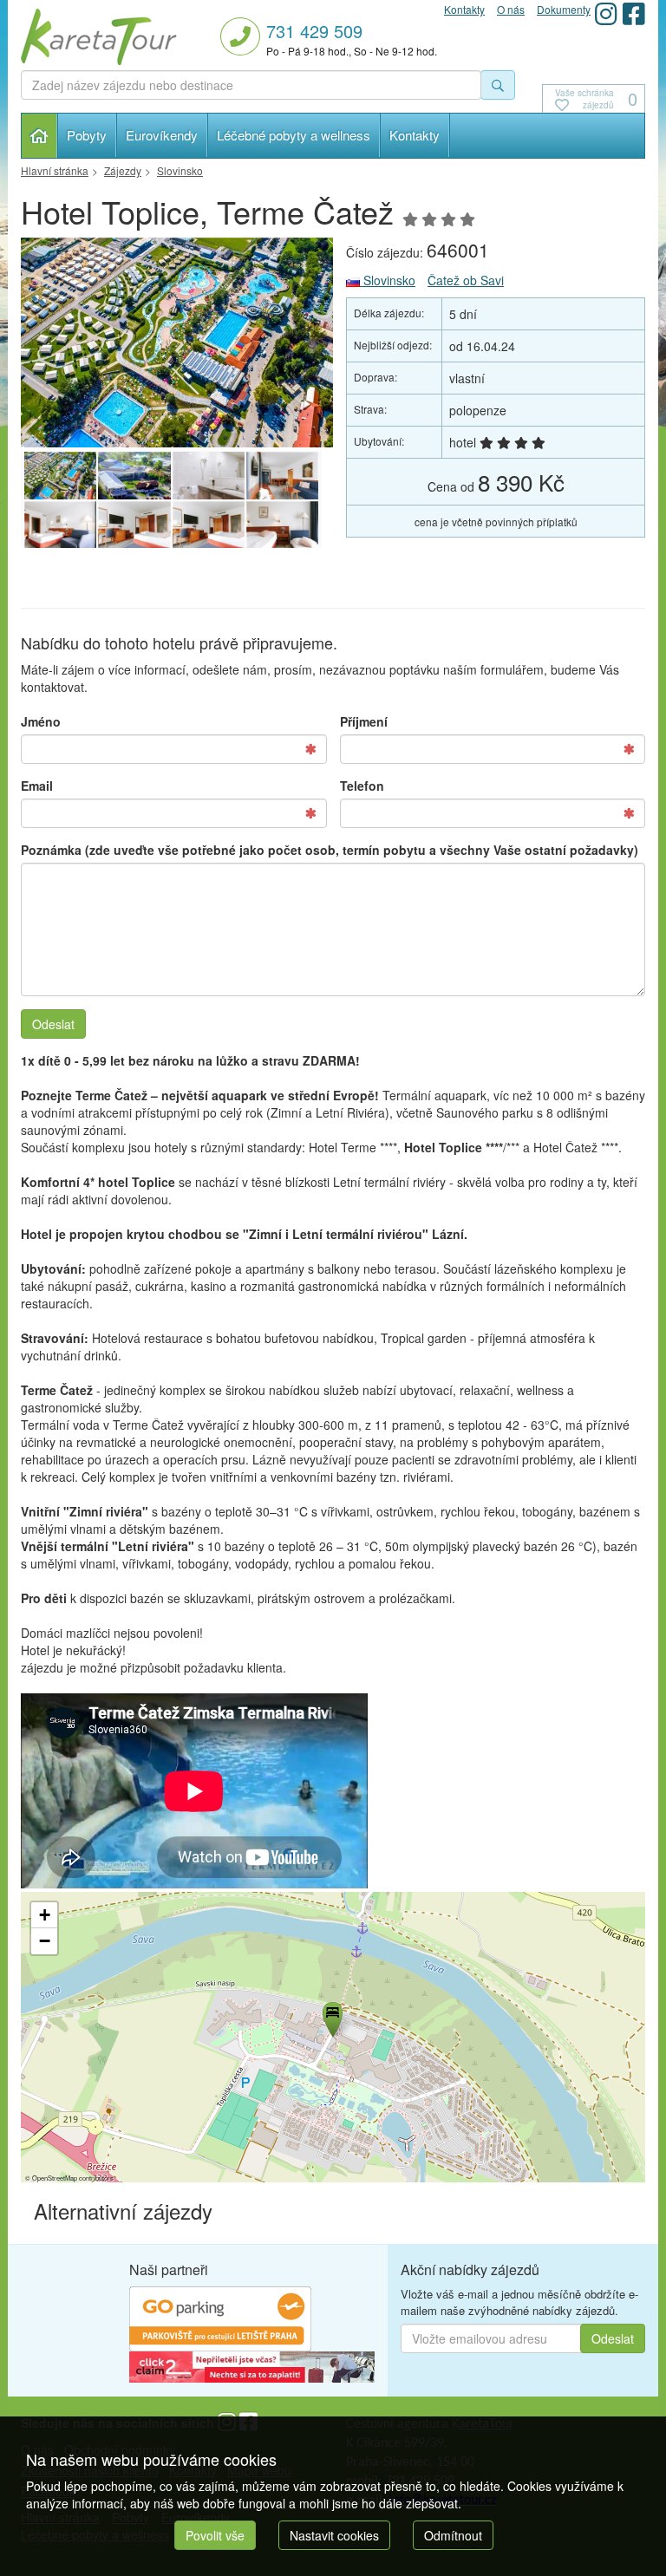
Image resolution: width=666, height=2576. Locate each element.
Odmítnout (453, 2535)
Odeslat (53, 1024)
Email (37, 786)
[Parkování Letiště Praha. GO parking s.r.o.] (220, 2317)
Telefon (362, 786)
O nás (511, 9)
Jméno (41, 721)
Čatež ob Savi (466, 280)
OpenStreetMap (55, 2178)
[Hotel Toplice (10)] (282, 476)
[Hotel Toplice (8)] (134, 525)
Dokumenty (564, 9)
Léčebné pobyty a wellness (294, 135)
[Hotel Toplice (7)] (209, 525)
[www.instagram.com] (606, 13)
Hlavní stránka (39, 136)
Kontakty (415, 135)
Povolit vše (215, 2535)
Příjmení (364, 721)
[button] (331, 2017)
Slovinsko (388, 280)
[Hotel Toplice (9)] (60, 525)
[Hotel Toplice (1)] (134, 476)
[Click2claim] (252, 2365)
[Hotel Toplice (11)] (209, 476)
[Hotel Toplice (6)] (282, 525)
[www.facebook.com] (634, 13)
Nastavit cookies (334, 2535)
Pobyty (87, 135)
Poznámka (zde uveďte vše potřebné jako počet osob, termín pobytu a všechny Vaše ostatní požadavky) (330, 850)
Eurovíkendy (162, 135)
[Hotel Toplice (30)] (177, 342)
